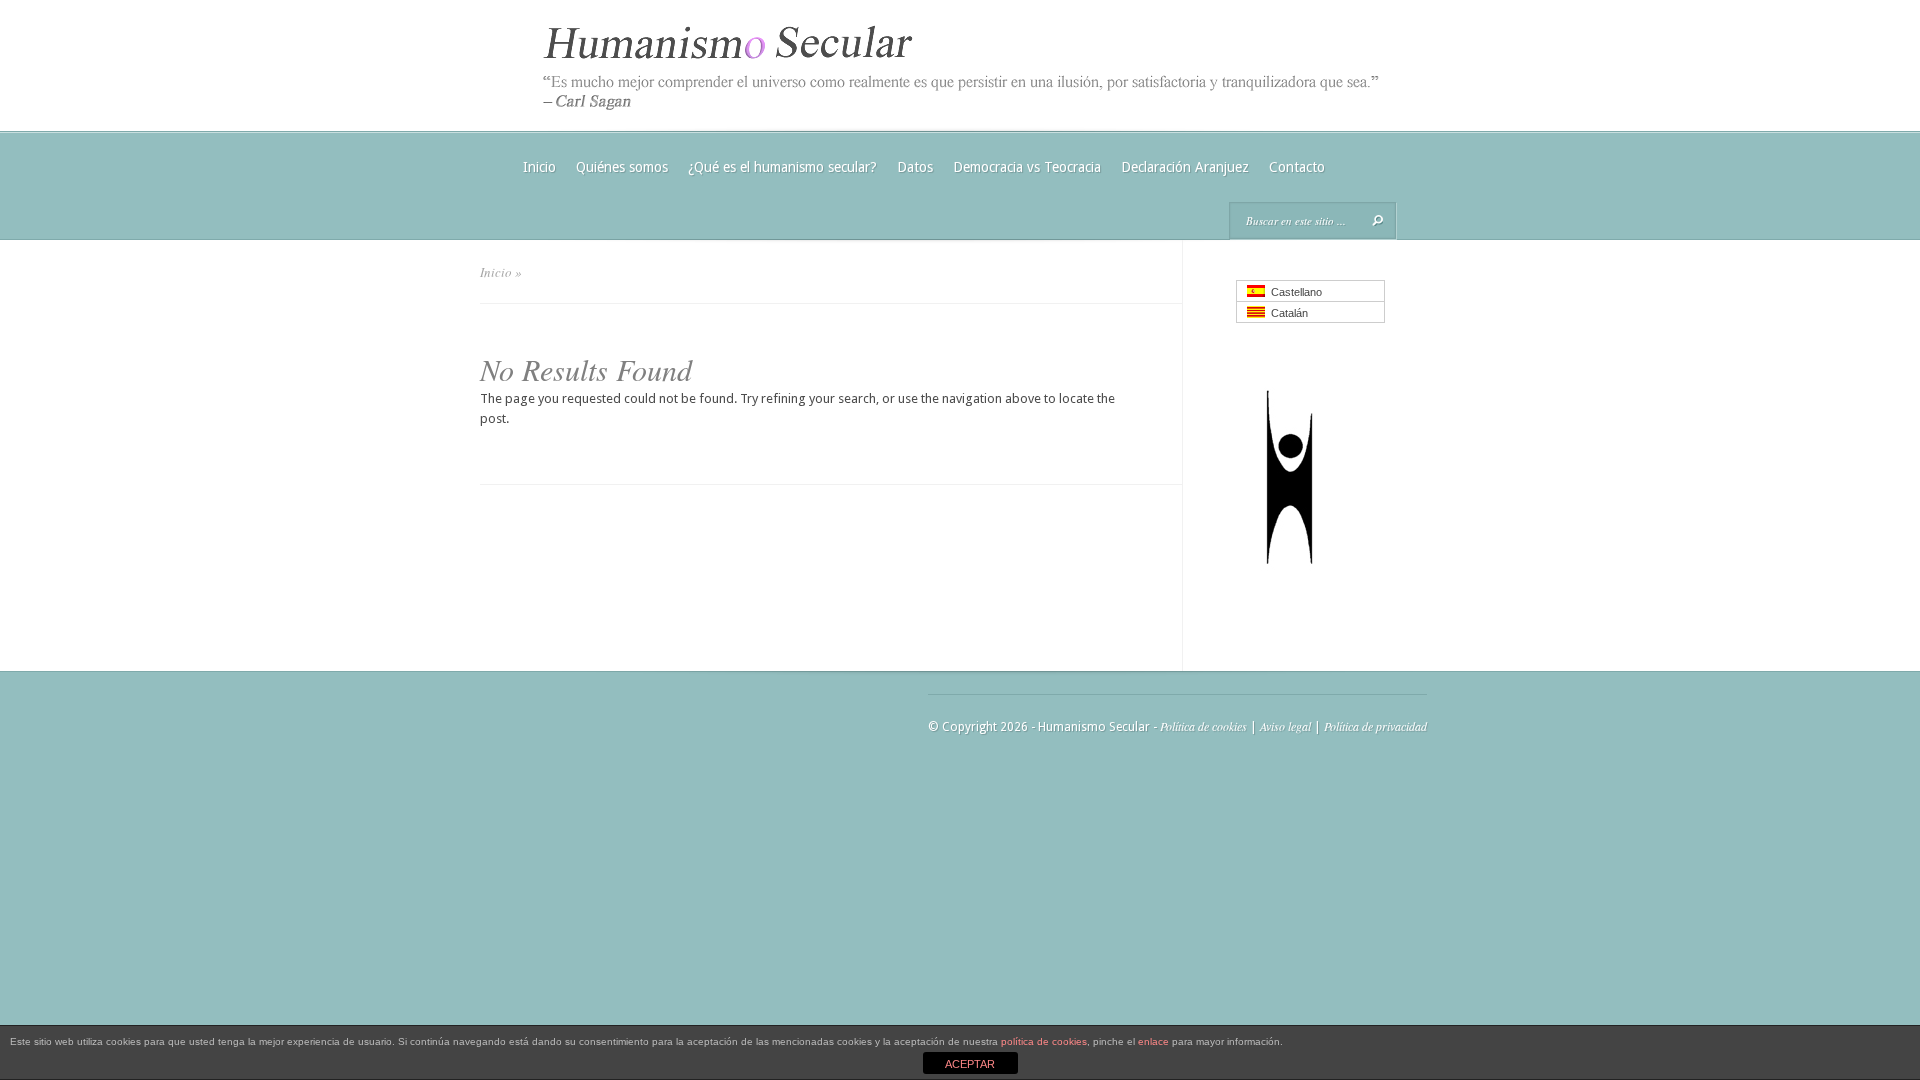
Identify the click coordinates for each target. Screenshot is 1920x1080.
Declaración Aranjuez (1185, 167)
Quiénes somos (622, 167)
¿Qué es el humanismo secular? (782, 167)
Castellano (1293, 292)
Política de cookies (1203, 726)
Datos (915, 167)
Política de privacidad (1375, 726)
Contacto (1297, 167)
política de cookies (1044, 1041)
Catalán (1286, 313)
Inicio (539, 167)
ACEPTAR (970, 1064)
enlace (1153, 1041)
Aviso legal (1285, 726)
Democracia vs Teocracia (1027, 167)
